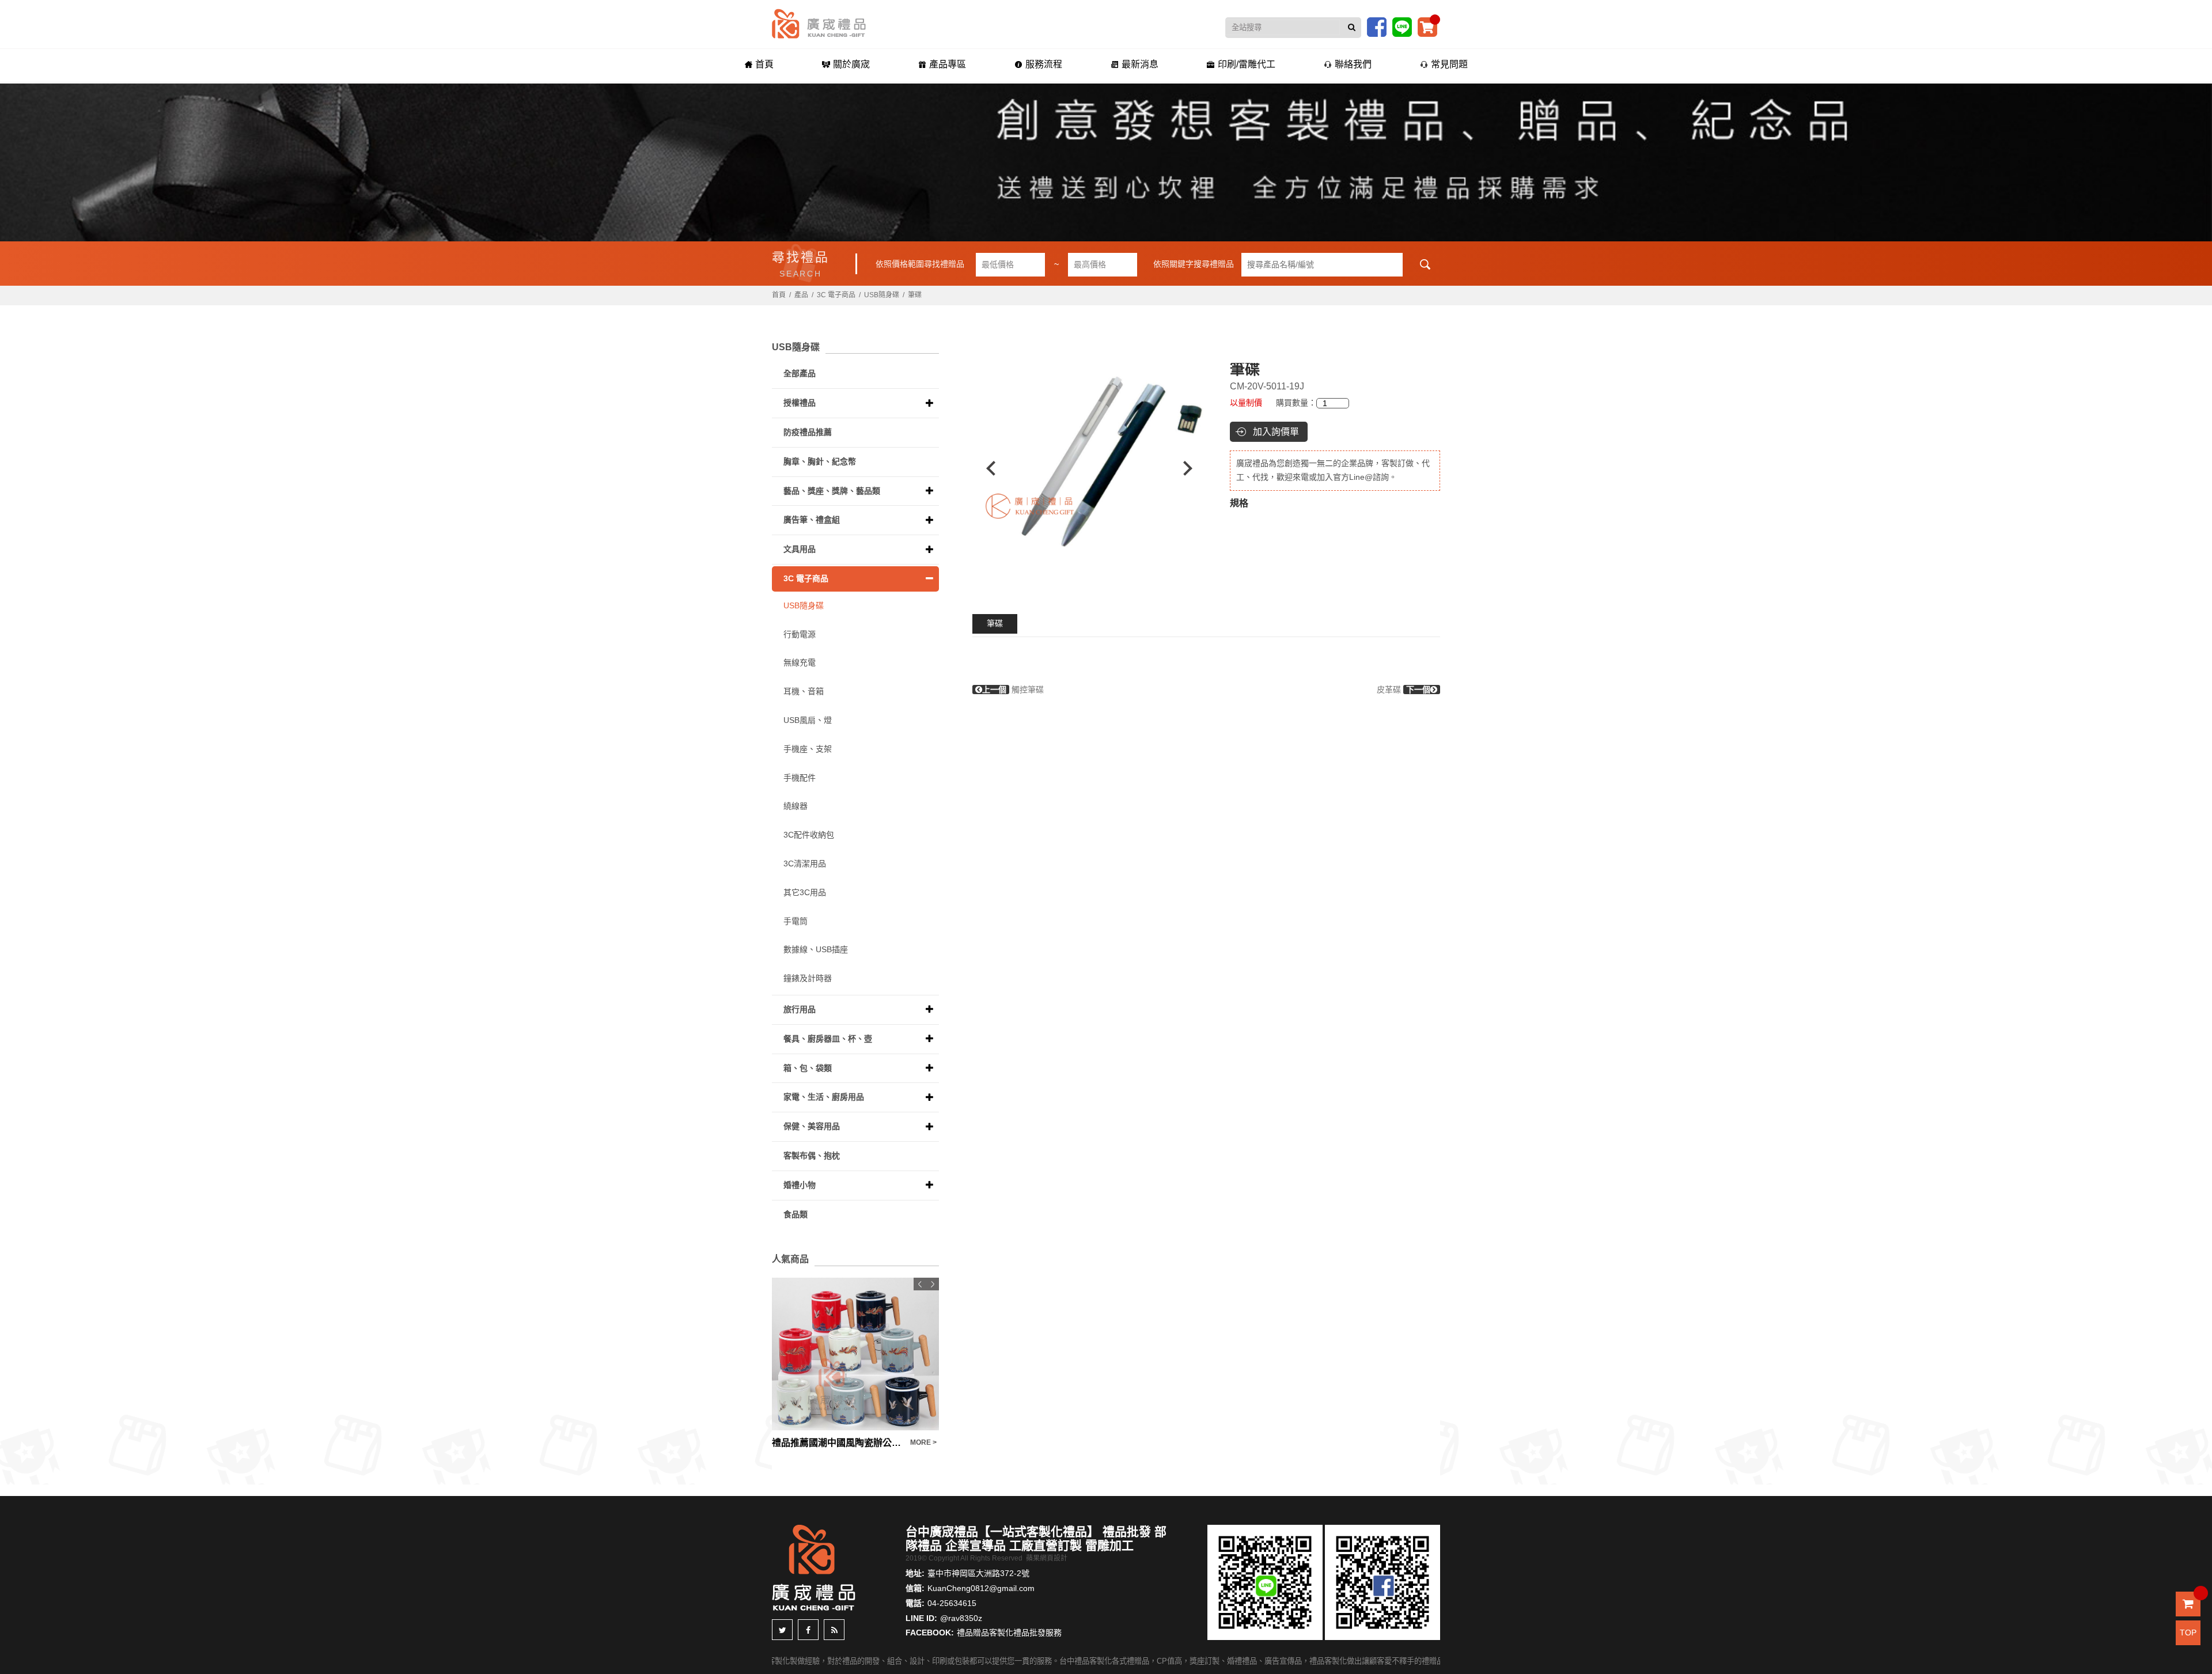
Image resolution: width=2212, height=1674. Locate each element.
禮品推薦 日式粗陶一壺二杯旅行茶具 (919, 1443)
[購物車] (1427, 26)
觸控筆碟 (1013, 690)
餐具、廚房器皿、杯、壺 (828, 1039)
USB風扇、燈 (808, 720)
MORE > (838, 1442)
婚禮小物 (800, 1185)
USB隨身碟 (882, 295)
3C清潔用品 (805, 863)
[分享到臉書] (808, 1630)
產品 (801, 295)
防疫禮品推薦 (808, 432)
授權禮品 (800, 403)
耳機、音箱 (804, 691)
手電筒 (796, 921)
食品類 (796, 1214)
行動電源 (800, 634)
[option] (1043, 468)
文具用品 (800, 549)
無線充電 (800, 662)
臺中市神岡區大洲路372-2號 (978, 1573)
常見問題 (1449, 64)
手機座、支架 (808, 749)
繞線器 (796, 806)
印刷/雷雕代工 (1247, 64)
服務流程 (1044, 64)
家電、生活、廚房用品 (824, 1097)
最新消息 (1140, 64)
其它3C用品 (805, 892)
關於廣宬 (851, 64)
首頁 (764, 64)
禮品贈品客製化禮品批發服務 (1009, 1633)
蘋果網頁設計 (1047, 1558)
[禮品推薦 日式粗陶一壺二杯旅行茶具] (937, 1354)
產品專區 (948, 64)
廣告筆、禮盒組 (812, 520)
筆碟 (995, 623)
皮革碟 (1404, 690)
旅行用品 (800, 1009)
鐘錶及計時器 (808, 978)
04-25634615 (952, 1603)
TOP (2188, 1633)
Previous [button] (985, 468)
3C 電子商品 (836, 295)
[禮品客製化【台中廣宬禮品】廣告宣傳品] (1106, 162)
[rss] (834, 1630)
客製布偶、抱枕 (812, 1156)
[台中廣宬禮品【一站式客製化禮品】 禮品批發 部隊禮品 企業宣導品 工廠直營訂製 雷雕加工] (819, 23)
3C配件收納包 (809, 835)
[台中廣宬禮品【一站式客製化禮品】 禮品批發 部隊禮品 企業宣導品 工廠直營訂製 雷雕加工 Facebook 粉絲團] (1377, 26)
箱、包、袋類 (808, 1068)
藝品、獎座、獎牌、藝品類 (832, 491)
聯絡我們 (1353, 64)
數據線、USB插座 (816, 949)
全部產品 (800, 373)
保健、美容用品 (812, 1126)
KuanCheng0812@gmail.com (981, 1588)
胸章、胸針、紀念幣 (820, 461)
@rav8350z (961, 1618)
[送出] (1352, 28)
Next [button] (1193, 468)
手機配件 (800, 778)
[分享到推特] (782, 1630)
